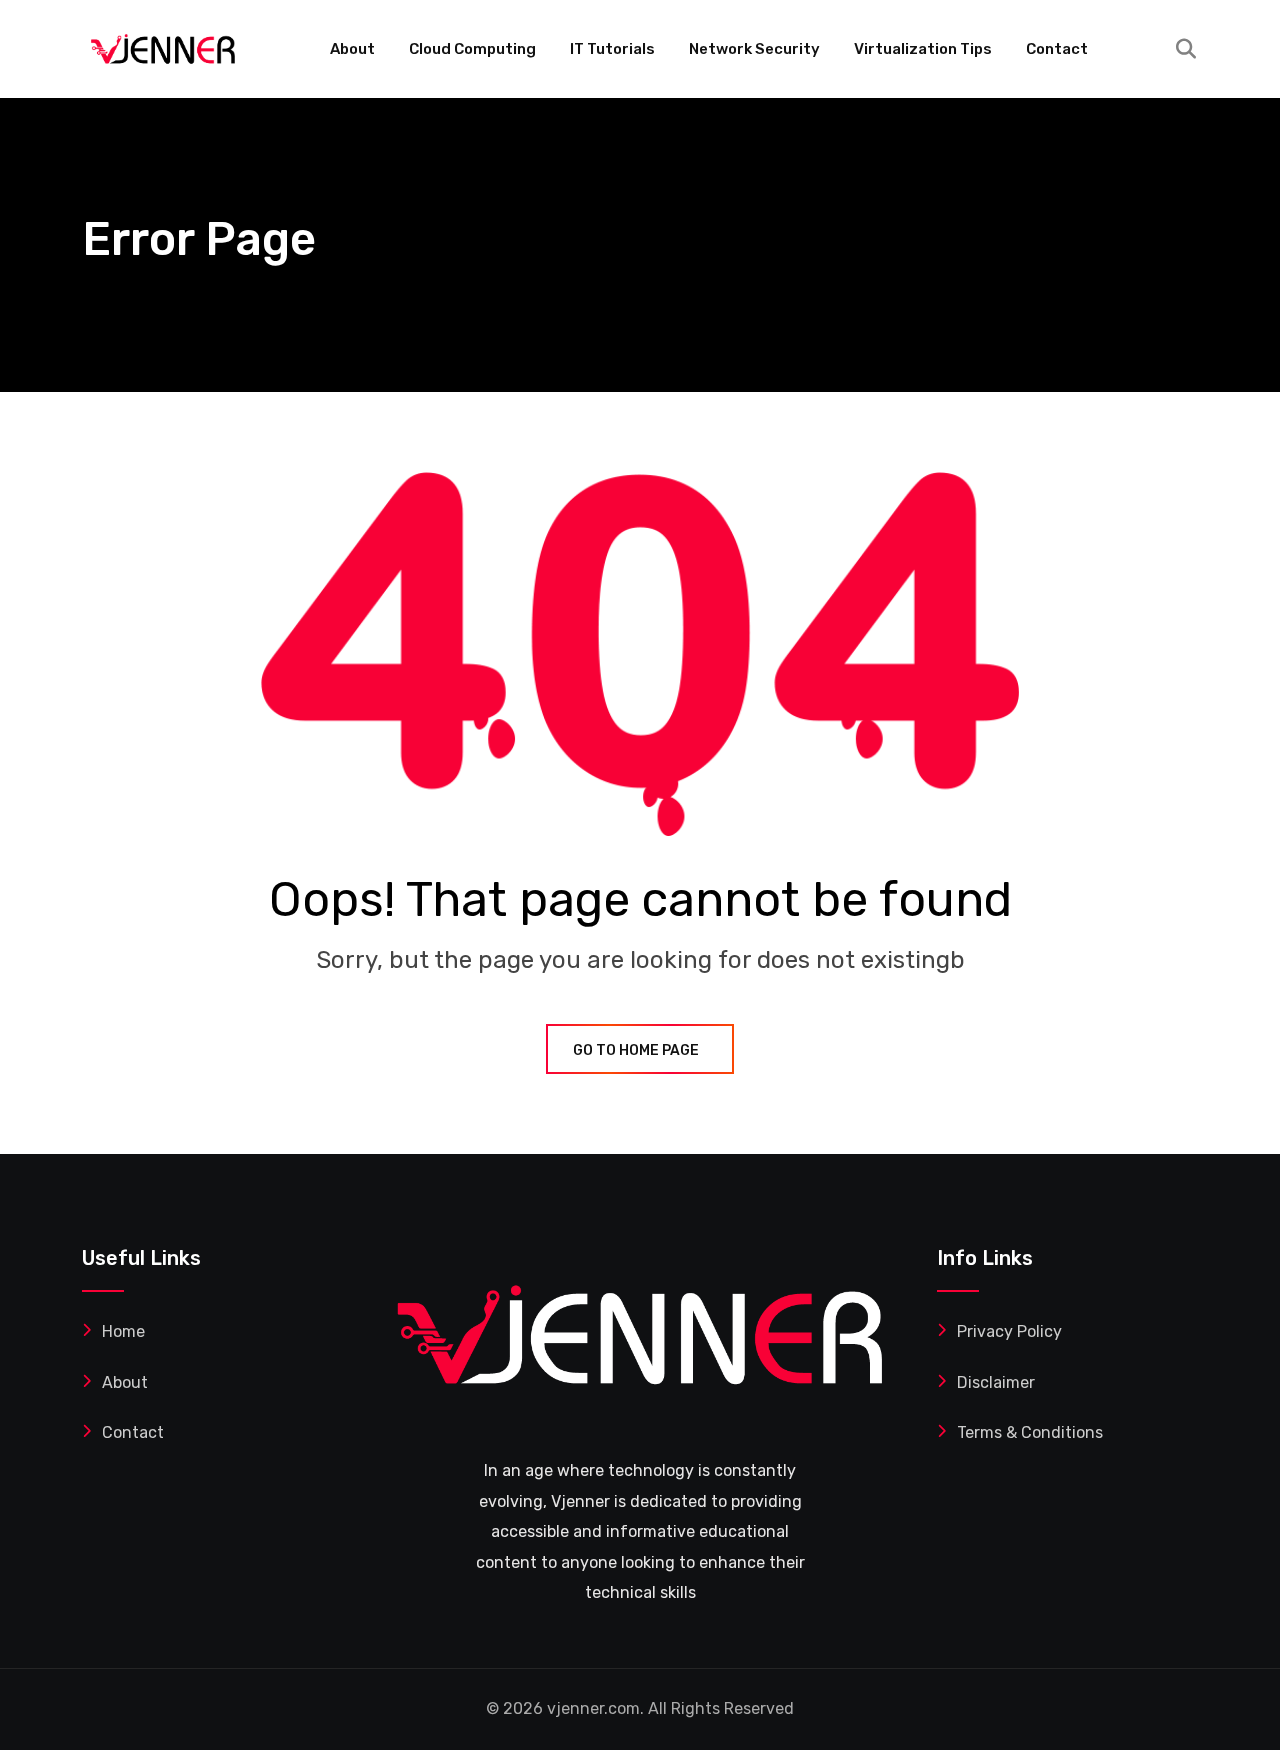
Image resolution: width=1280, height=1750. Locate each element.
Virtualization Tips (923, 49)
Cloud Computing (472, 49)
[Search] (1185, 49)
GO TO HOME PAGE (636, 1050)
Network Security (754, 49)
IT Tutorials (612, 49)
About (352, 49)
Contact (1057, 49)
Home (123, 1331)
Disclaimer (996, 1382)
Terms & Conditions (1030, 1432)
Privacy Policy (1009, 1331)
